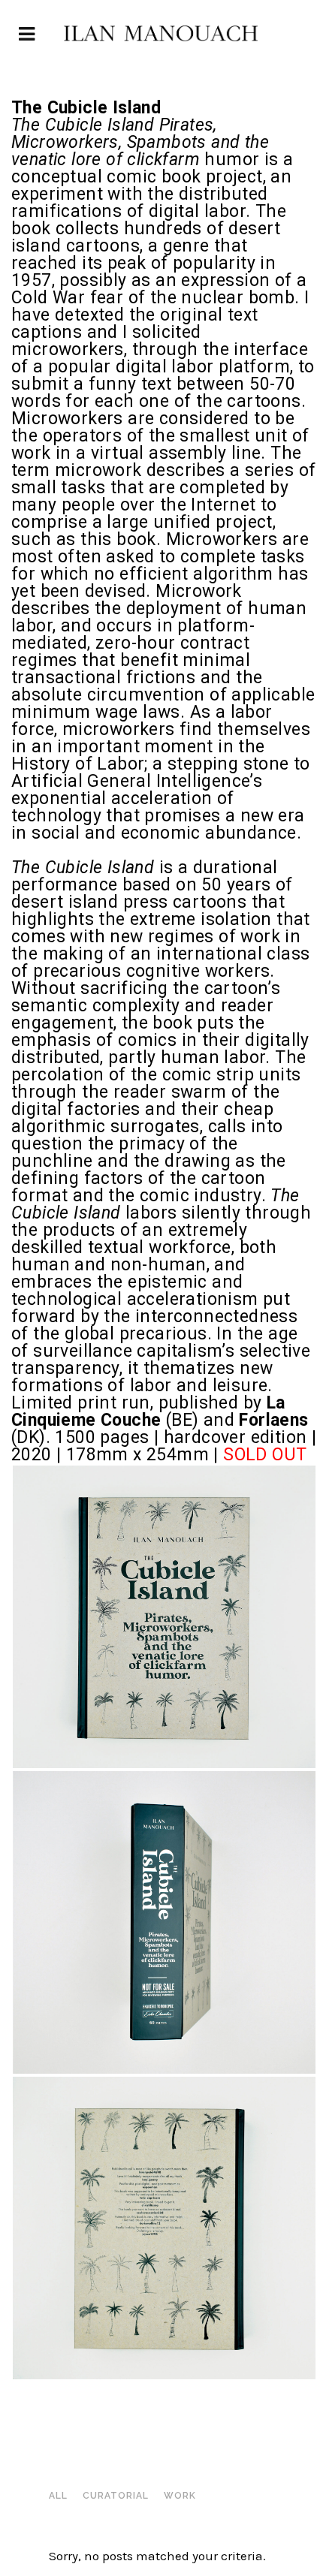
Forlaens (273, 1420)
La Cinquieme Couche (148, 1412)
